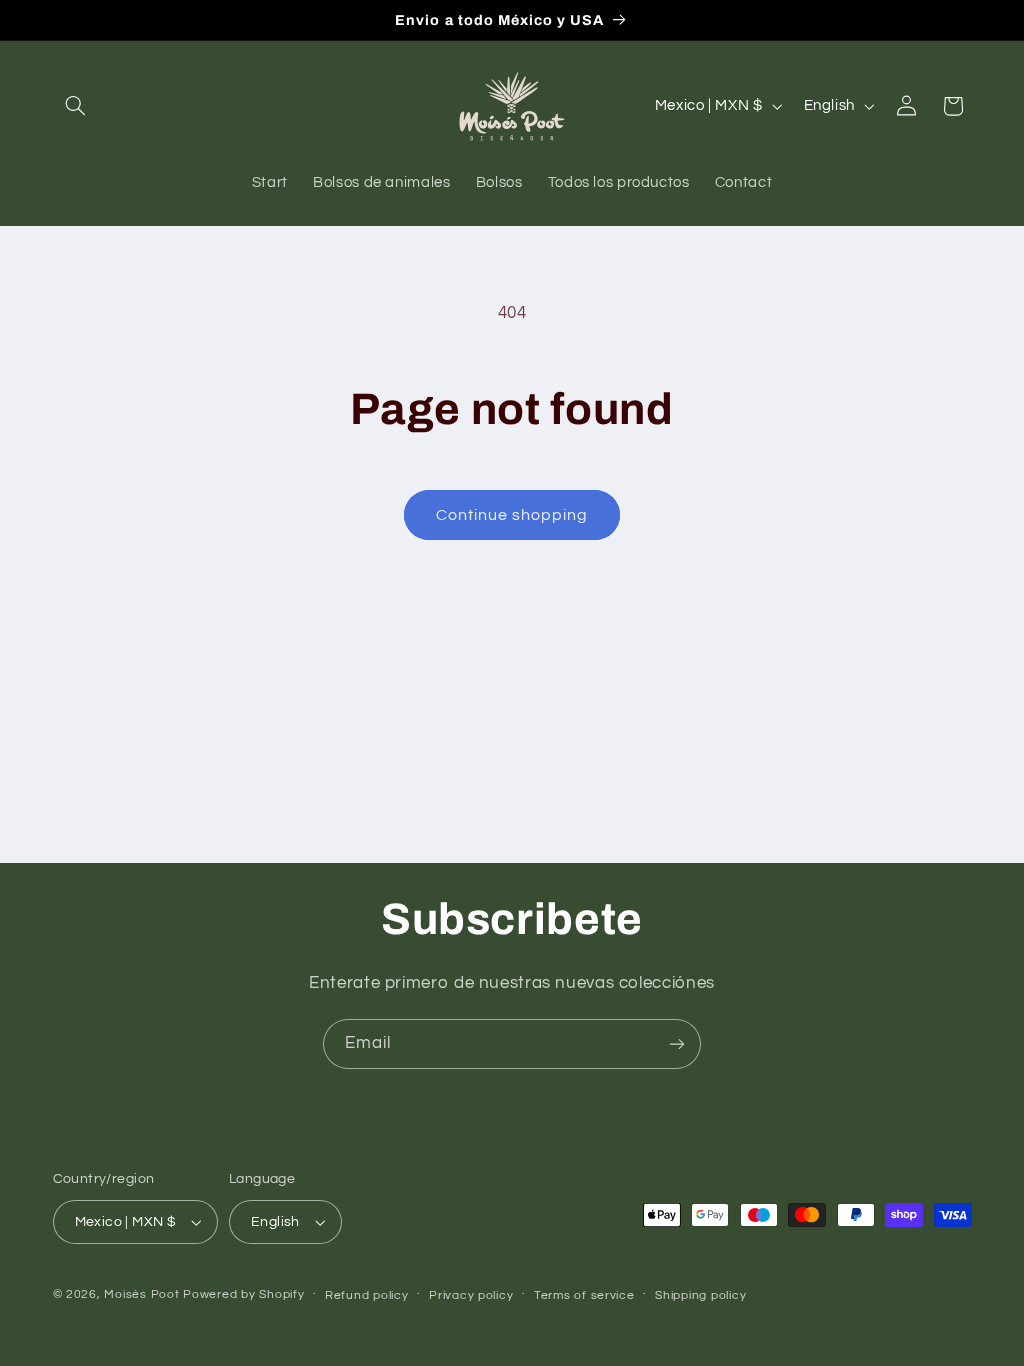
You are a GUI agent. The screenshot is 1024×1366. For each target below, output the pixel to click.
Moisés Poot (141, 1294)
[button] (76, 106)
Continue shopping (512, 515)
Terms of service (584, 1295)
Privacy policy (471, 1295)
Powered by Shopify (243, 1294)
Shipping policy (700, 1295)
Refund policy (367, 1295)
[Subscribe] (677, 1043)
